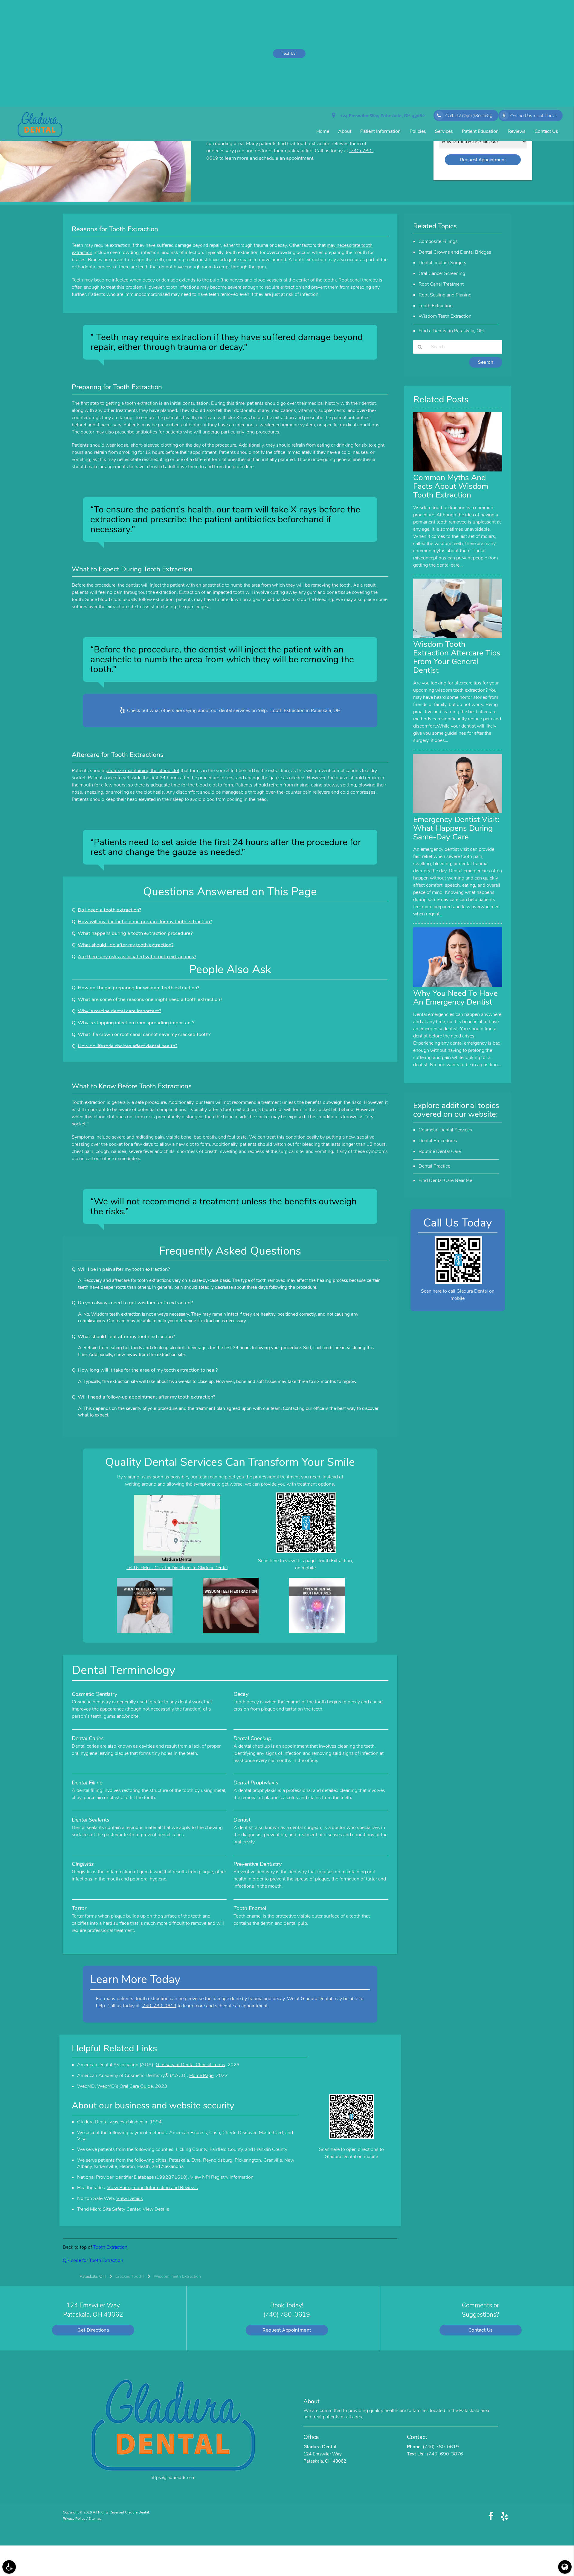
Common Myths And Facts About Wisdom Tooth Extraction (451, 486)
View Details (130, 2198)
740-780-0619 (159, 2006)
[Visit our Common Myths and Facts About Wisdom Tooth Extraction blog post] (458, 470)
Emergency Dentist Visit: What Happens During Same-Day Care (456, 828)
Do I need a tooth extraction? (109, 910)
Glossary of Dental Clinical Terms (190, 2065)
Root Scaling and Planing (445, 295)
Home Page (201, 2076)
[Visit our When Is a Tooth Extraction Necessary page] (145, 1632)
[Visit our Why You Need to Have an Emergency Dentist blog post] (458, 985)
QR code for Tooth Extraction (93, 2260)
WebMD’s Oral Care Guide (125, 2086)
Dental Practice (434, 1166)
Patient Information (380, 131)
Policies (418, 131)
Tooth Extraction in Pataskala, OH (306, 710)
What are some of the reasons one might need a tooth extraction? (150, 999)
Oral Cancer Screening (442, 273)
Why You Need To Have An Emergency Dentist (455, 998)
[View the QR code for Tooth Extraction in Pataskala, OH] (306, 1552)
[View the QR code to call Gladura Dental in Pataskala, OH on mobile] (458, 1282)
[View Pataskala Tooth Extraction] (96, 200)
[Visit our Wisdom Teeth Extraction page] (231, 1632)
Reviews (517, 131)
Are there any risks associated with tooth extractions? (137, 957)
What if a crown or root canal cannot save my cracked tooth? (144, 1034)
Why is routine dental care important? (119, 1011)
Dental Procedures (438, 1141)
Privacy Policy (74, 2519)
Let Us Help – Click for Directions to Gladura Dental (177, 1568)
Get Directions (93, 2330)
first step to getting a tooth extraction (119, 403)
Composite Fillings (438, 241)
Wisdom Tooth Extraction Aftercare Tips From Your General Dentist (457, 657)
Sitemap (95, 2519)
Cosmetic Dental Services (445, 1130)
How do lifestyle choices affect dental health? (128, 1046)
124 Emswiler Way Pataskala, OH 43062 (381, 116)
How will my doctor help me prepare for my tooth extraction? (145, 922)
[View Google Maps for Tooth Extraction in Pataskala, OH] (177, 1561)
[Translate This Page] (565, 2567)
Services (444, 131)
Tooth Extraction (110, 2247)
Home (323, 131)
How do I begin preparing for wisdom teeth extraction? (138, 988)
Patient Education (480, 131)
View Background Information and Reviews (153, 2188)
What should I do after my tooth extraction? (126, 945)
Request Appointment (287, 2330)
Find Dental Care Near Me (445, 1180)
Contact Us (546, 131)
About (345, 131)
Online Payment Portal (533, 116)
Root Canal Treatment (441, 284)
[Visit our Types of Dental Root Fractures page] (317, 1632)
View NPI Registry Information (222, 2177)
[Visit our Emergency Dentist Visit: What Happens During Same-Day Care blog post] (458, 812)
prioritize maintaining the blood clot (142, 771)
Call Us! (469, 116)
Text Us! (289, 54)
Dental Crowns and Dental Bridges (455, 252)
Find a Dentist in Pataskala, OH (451, 331)
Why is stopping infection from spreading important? (136, 1023)
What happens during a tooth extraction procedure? (135, 933)
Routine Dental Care (440, 1151)
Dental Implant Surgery (442, 263)
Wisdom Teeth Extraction (445, 316)
